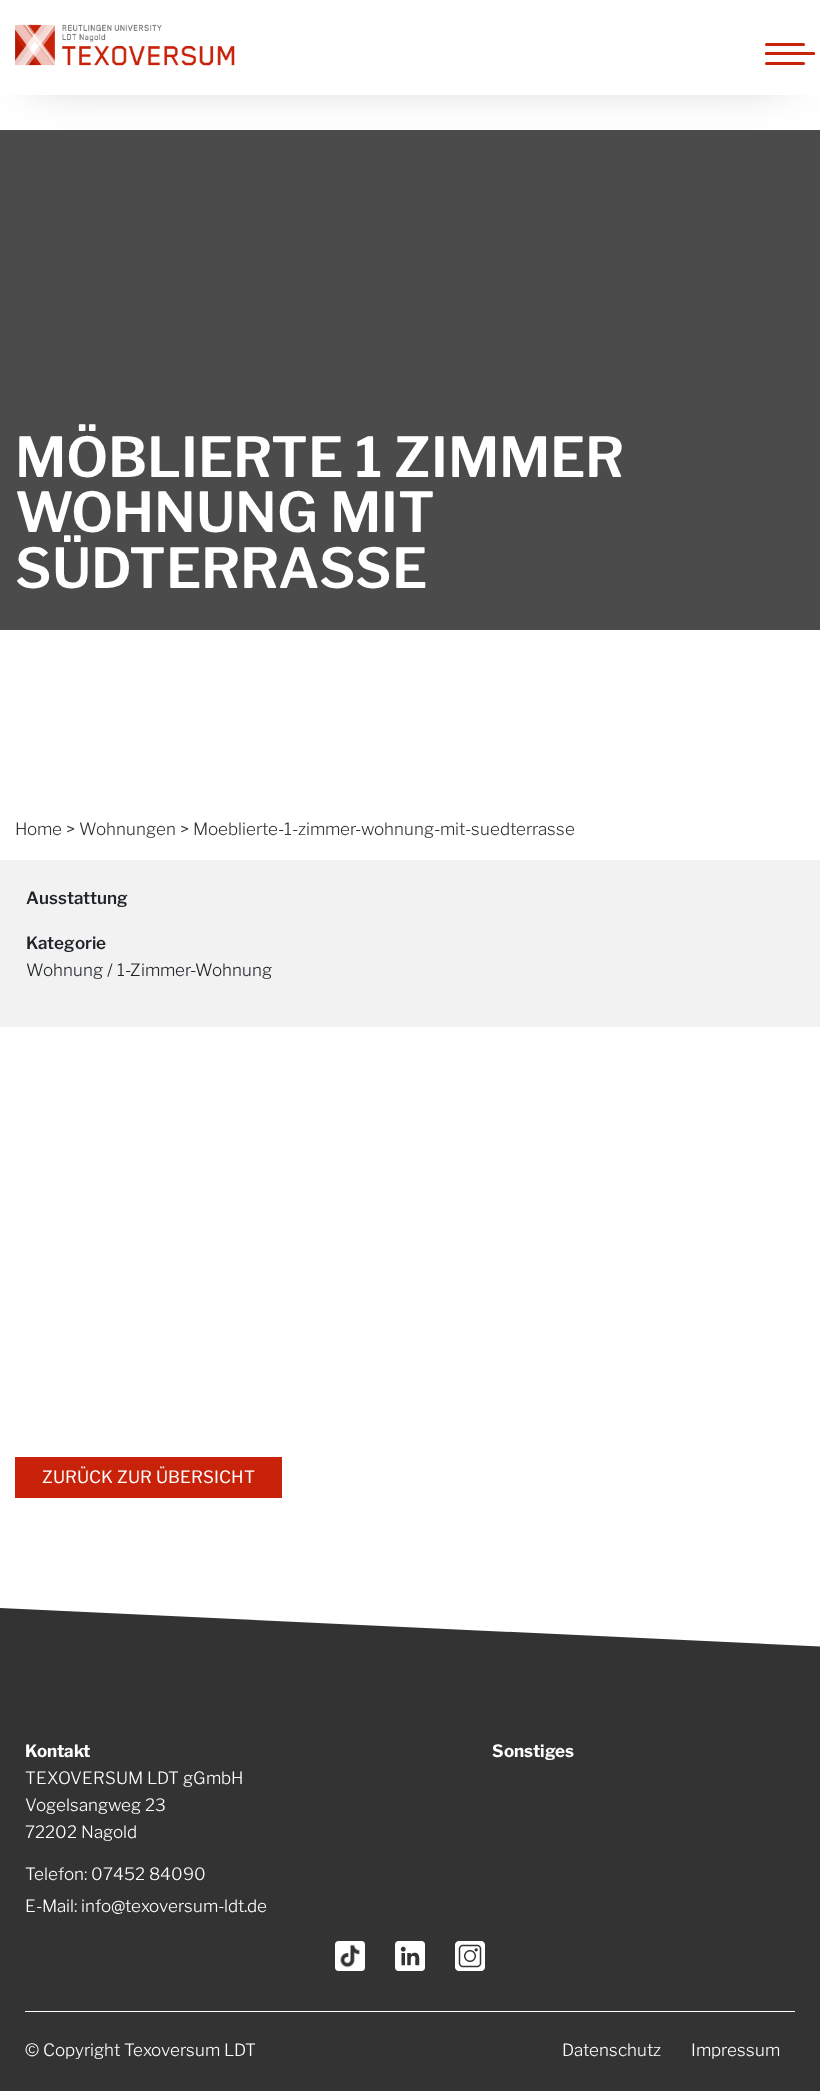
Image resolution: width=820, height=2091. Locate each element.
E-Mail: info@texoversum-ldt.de (146, 1906)
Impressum (735, 2050)
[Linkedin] (410, 1956)
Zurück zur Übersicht (148, 1477)
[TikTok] (350, 1956)
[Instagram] (470, 1956)
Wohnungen (127, 829)
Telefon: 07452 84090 (115, 1874)
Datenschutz (611, 2050)
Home (38, 829)
